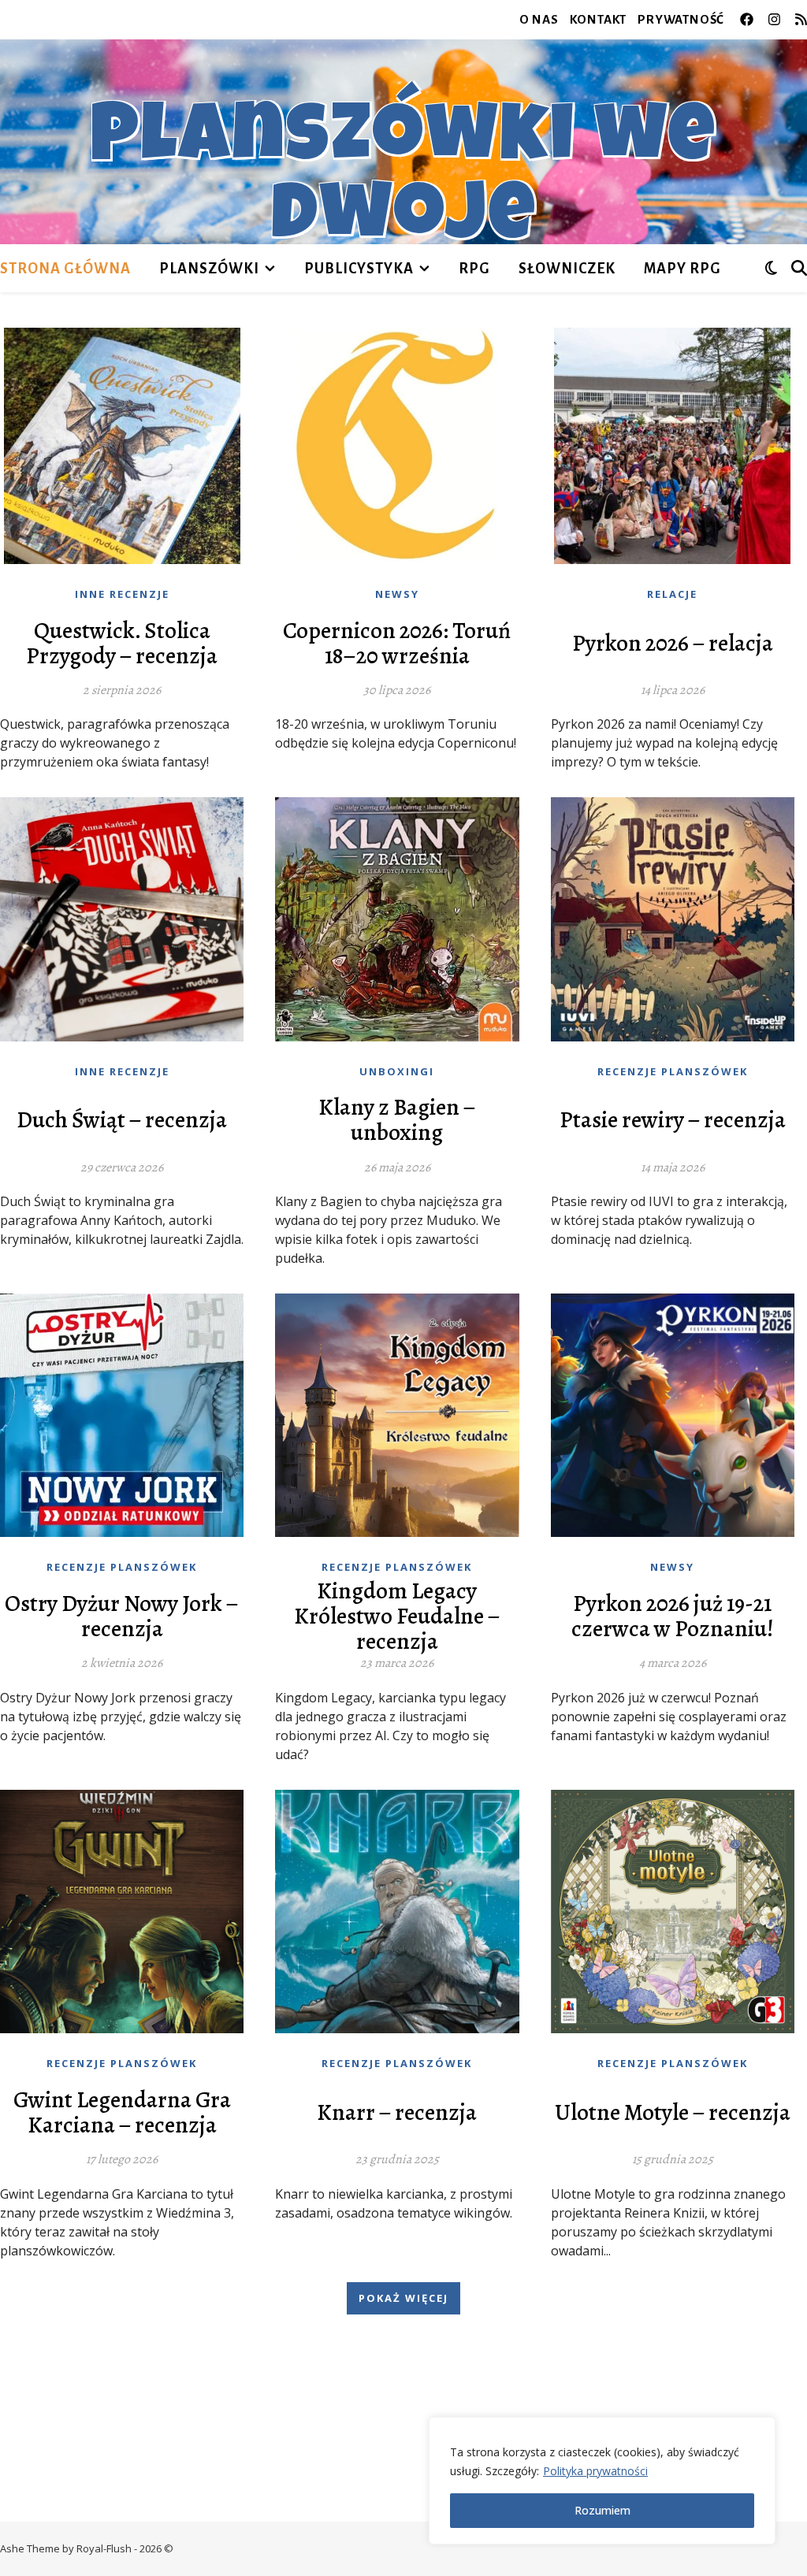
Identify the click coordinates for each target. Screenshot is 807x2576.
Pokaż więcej (403, 2298)
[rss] (801, 19)
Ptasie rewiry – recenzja (673, 1120)
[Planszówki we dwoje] (403, 142)
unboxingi (397, 1071)
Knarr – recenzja (397, 2113)
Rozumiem (602, 2510)
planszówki (209, 269)
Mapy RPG (682, 269)
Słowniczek (567, 269)
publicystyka (359, 269)
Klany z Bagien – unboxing (397, 1120)
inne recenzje (122, 594)
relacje (672, 594)
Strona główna (65, 269)
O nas (539, 19)
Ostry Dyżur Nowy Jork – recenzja (122, 1616)
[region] (602, 2481)
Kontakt (599, 19)
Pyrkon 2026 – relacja (673, 644)
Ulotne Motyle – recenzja (673, 2113)
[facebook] (748, 19)
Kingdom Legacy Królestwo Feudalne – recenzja (397, 1616)
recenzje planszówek (673, 1071)
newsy (397, 594)
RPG (474, 269)
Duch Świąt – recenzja (122, 1120)
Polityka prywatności (595, 2471)
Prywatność (681, 19)
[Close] (759, 2430)
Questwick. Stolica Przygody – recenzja (122, 644)
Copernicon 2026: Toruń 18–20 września (397, 644)
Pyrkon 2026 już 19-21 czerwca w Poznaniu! (673, 1616)
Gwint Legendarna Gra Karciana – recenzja (122, 2113)
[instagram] (776, 19)
